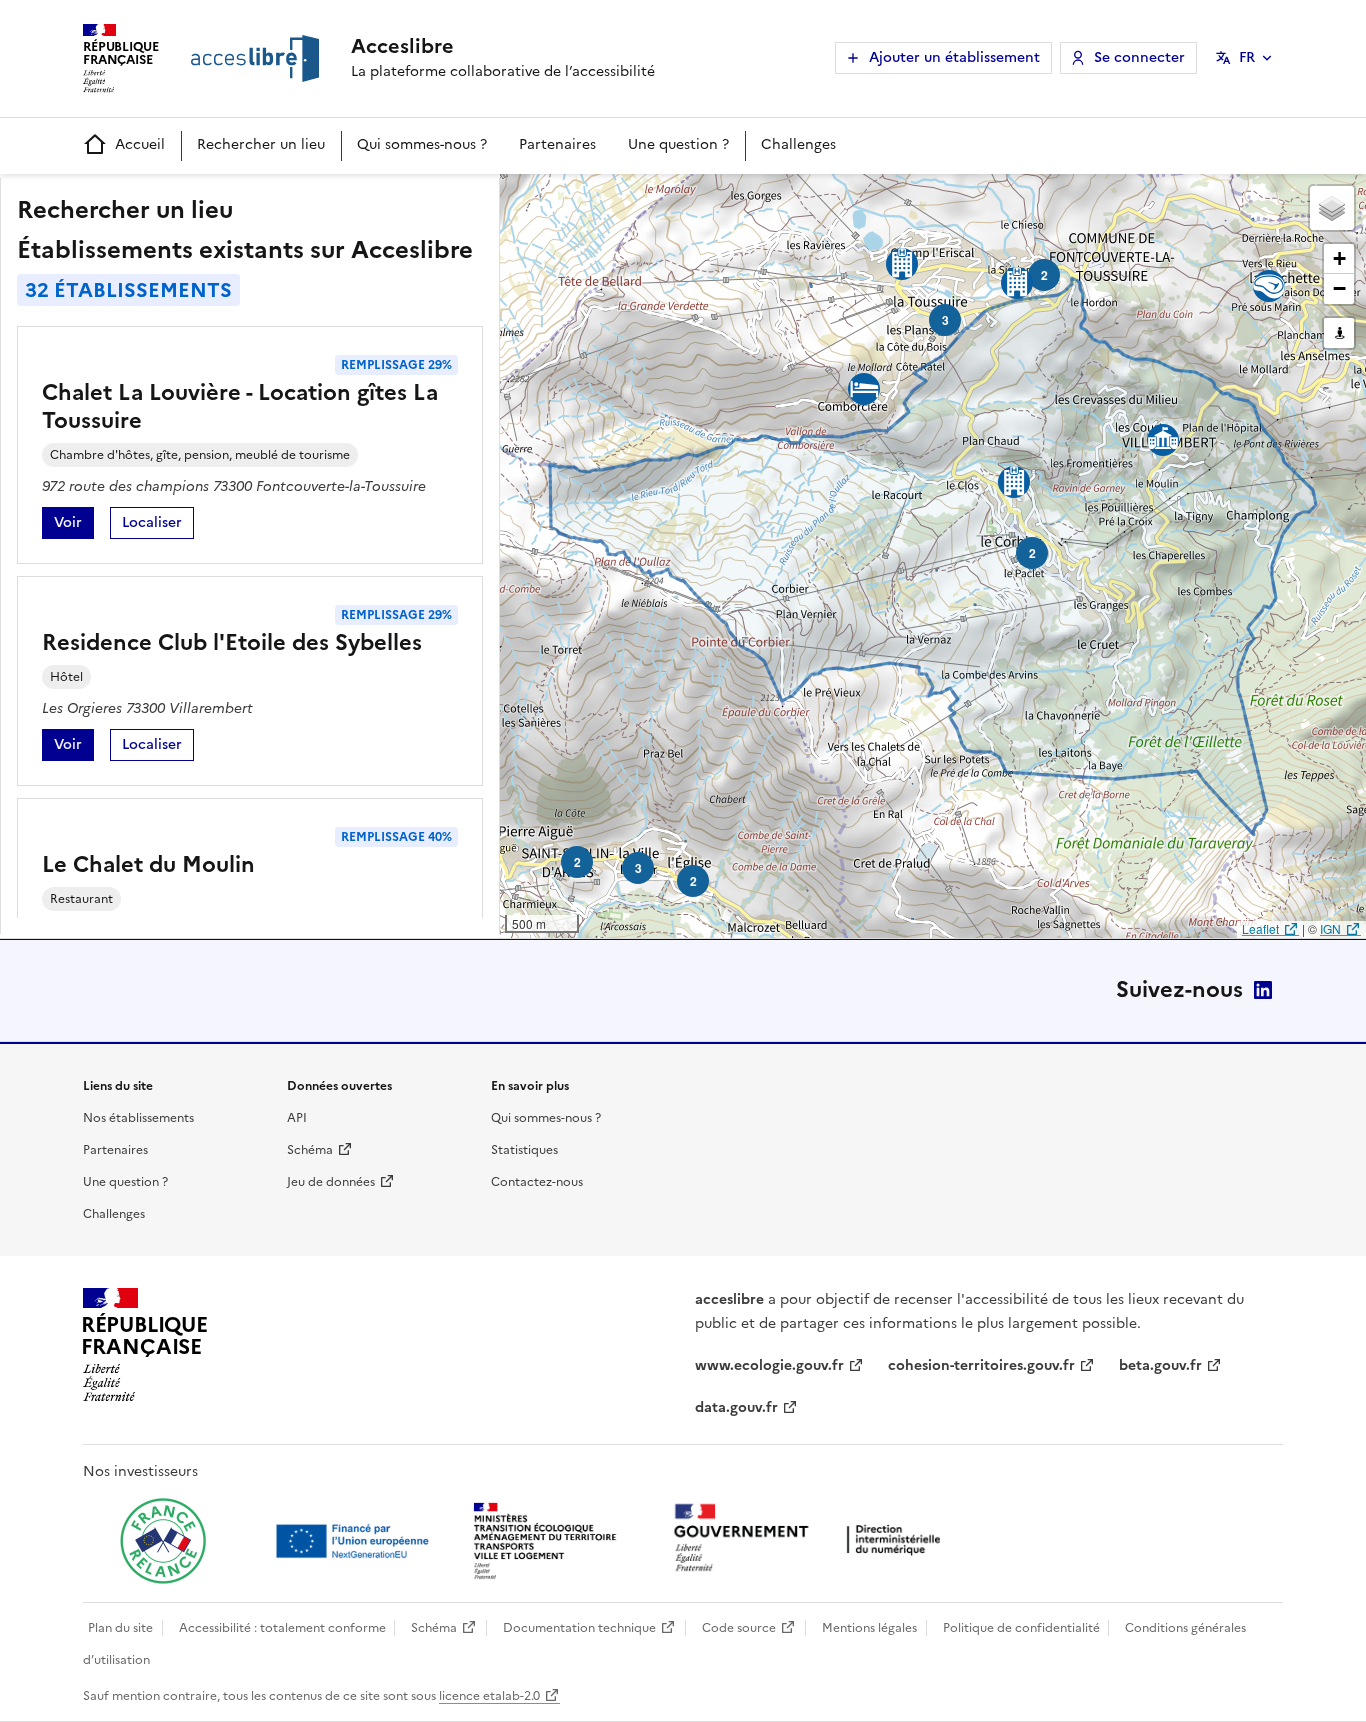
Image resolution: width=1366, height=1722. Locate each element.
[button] (1332, 208)
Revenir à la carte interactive (657, 198)
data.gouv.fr (736, 1407)
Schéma (310, 1150)
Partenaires (557, 144)
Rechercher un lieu (261, 144)
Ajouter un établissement (954, 57)
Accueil (140, 144)
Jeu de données (331, 1182)
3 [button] (638, 868)
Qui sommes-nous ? (422, 144)
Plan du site (120, 1628)
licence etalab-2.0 (489, 1696)
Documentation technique (579, 1628)
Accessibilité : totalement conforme (282, 1628)
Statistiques (524, 1150)
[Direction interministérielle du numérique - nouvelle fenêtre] (812, 1539)
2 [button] (1044, 275)
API (297, 1118)
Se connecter (1139, 57)
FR (1247, 57)
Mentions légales (869, 1628)
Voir (74, 525)
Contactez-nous (537, 1182)
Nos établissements (138, 1118)
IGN (1330, 928)
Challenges (798, 144)
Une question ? (678, 144)
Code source (739, 1628)
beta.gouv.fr (1160, 1365)
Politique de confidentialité (1021, 1628)
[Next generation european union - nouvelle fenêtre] (355, 1541)
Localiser (158, 525)
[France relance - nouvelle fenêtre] (163, 1541)
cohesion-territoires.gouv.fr (981, 1365)
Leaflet (1260, 928)
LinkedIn (1263, 990)
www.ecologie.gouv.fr (769, 1365)
